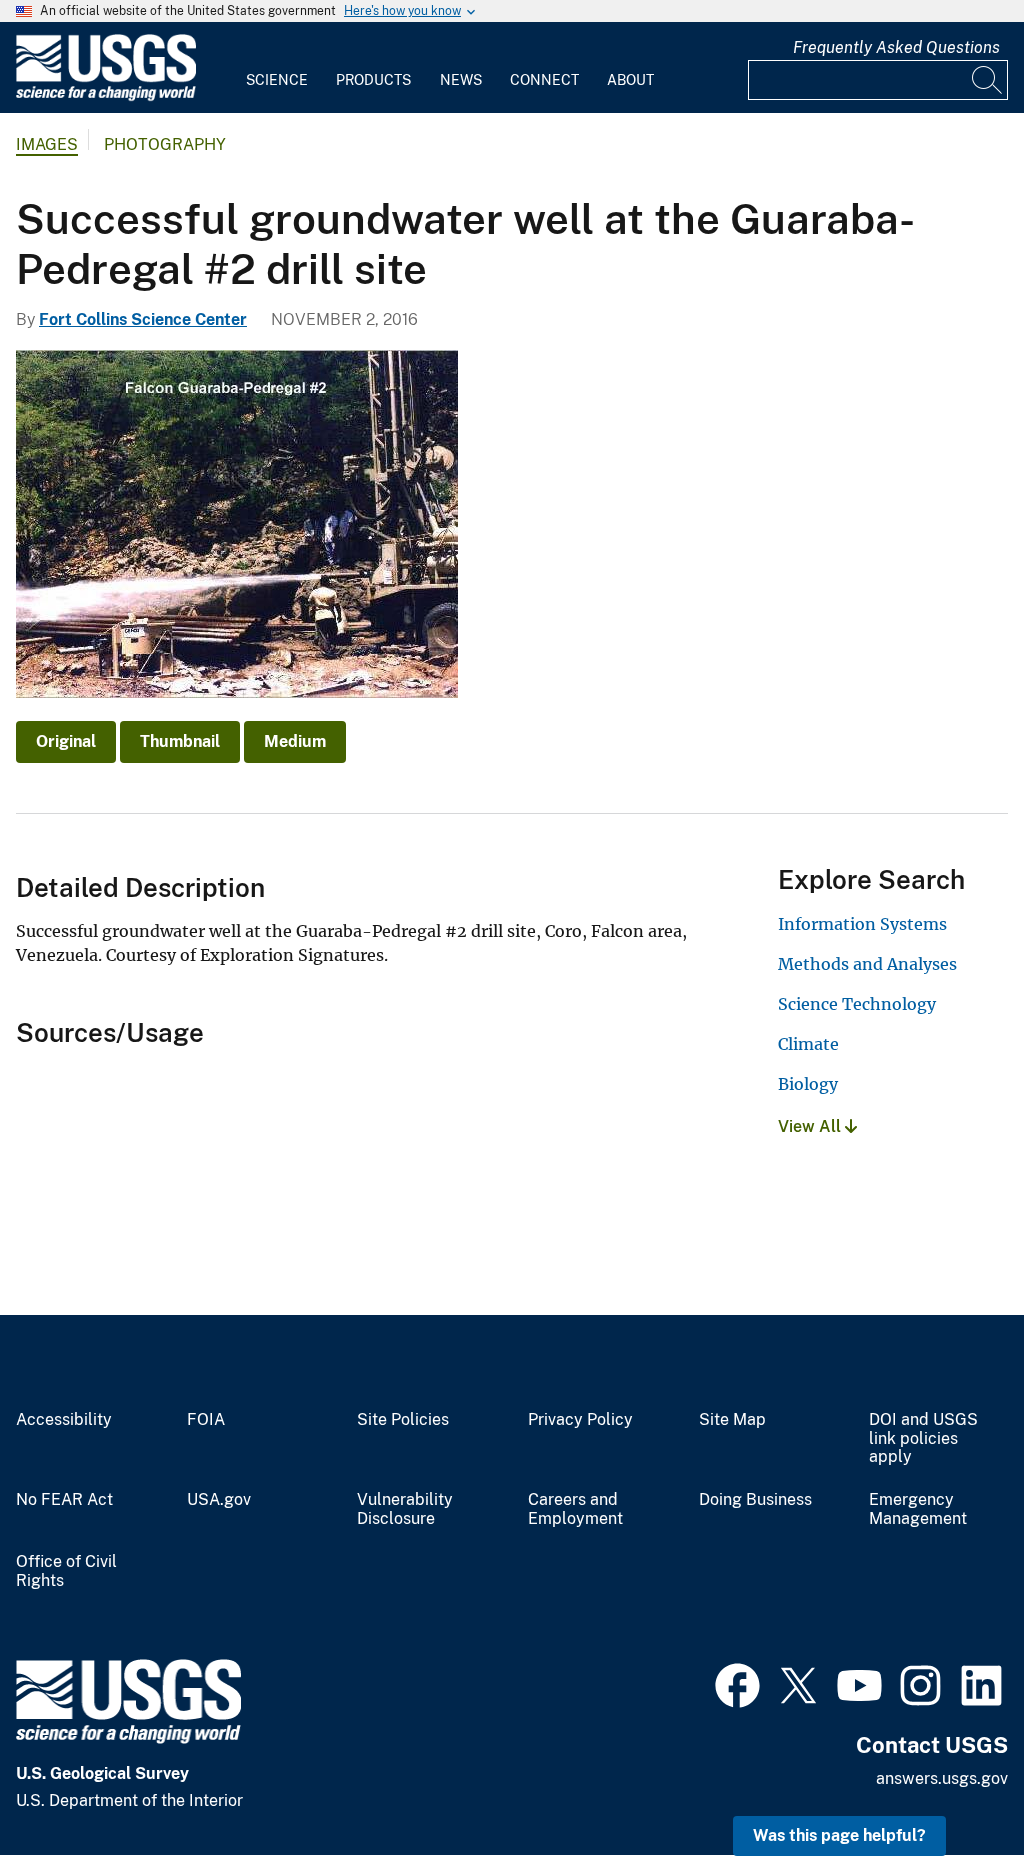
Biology (808, 1084)
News (461, 80)
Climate (808, 1044)
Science (277, 80)
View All (811, 1126)
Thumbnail (180, 741)
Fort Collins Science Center (143, 319)
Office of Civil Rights (66, 1571)
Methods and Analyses (867, 964)
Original (66, 741)
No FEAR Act (64, 1500)
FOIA (206, 1420)
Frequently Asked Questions (896, 47)
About (630, 80)
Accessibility (64, 1420)
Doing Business (755, 1500)
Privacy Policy (580, 1420)
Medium (295, 741)
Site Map (732, 1420)
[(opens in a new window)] (737, 1683)
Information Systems (862, 924)
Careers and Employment (575, 1509)
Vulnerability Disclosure (405, 1509)
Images (47, 144)
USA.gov (219, 1500)
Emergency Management (918, 1509)
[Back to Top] (951, 1783)
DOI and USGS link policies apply (923, 1439)
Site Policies (403, 1420)
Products (373, 80)
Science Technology (857, 1004)
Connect (544, 80)
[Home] (106, 96)
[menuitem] (277, 68)
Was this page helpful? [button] (839, 1835)
